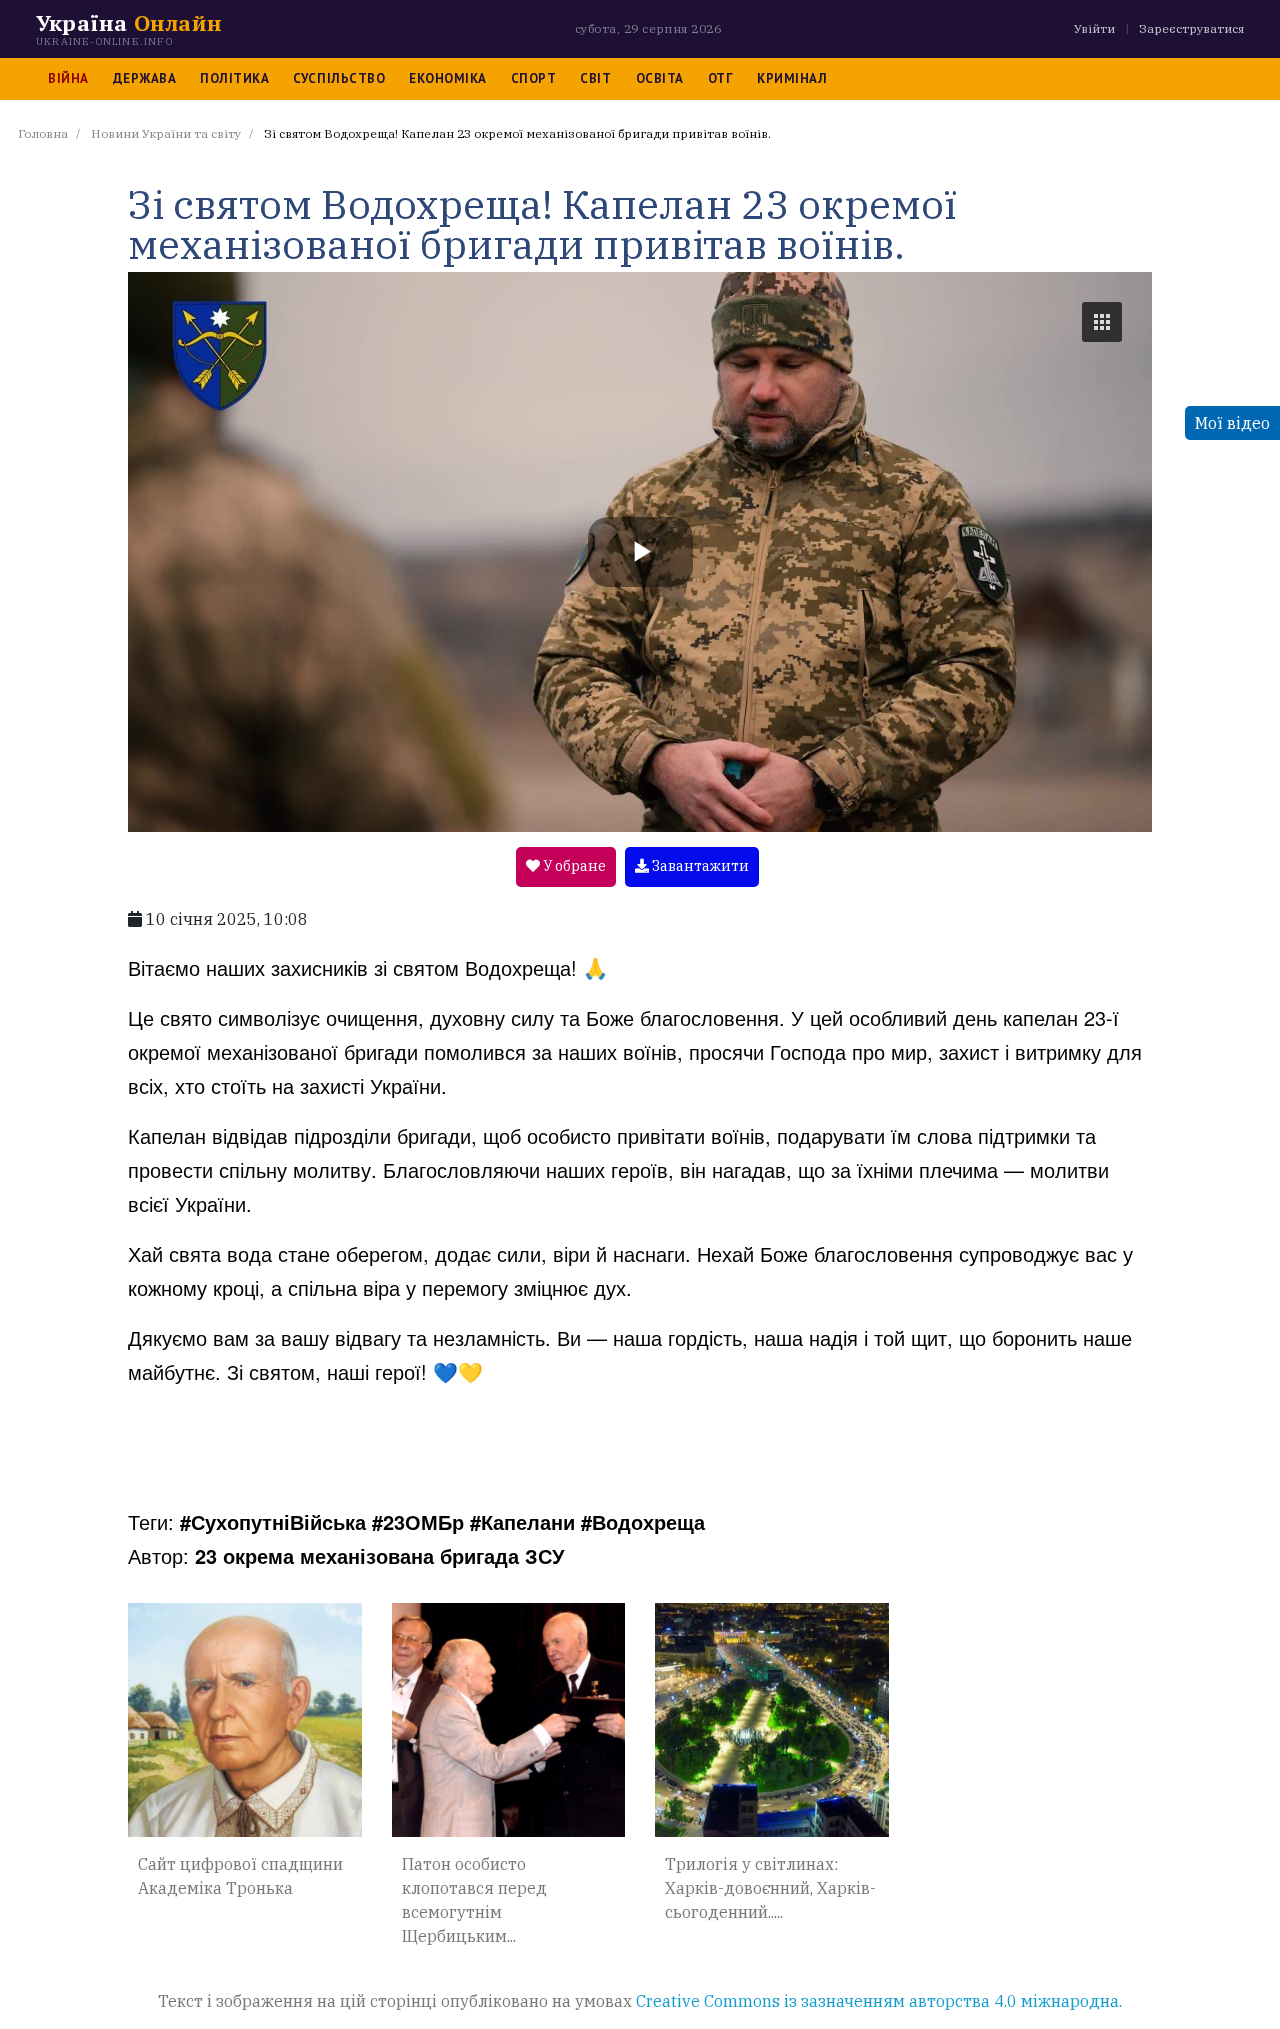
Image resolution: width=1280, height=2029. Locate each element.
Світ (595, 78)
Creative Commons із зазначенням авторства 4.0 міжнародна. (879, 2001)
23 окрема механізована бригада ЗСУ (379, 1555)
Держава (145, 78)
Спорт (534, 78)
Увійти (1094, 28)
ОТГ (721, 78)
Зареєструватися (1191, 28)
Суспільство (339, 78)
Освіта (660, 78)
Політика (234, 78)
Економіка (448, 78)
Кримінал (792, 78)
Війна (68, 78)
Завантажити (699, 866)
